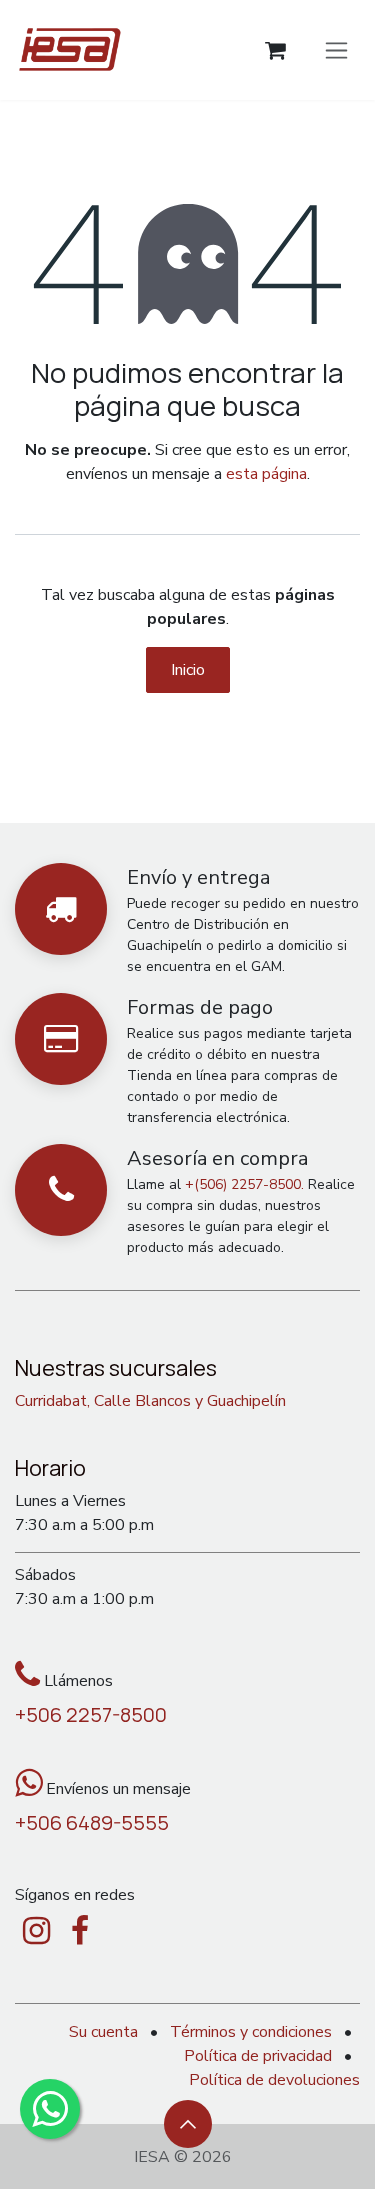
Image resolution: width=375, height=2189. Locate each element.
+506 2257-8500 (91, 1714)
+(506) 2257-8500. (244, 1184)
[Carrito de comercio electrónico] (275, 50)
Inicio (188, 670)
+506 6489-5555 (92, 1822)
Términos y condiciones (251, 2032)
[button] (188, 2124)
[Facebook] (80, 1931)
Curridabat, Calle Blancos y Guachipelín (150, 1401)
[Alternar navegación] (336, 50)
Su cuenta (103, 2032)
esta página (266, 474)
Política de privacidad (258, 2056)
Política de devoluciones (274, 2080)
